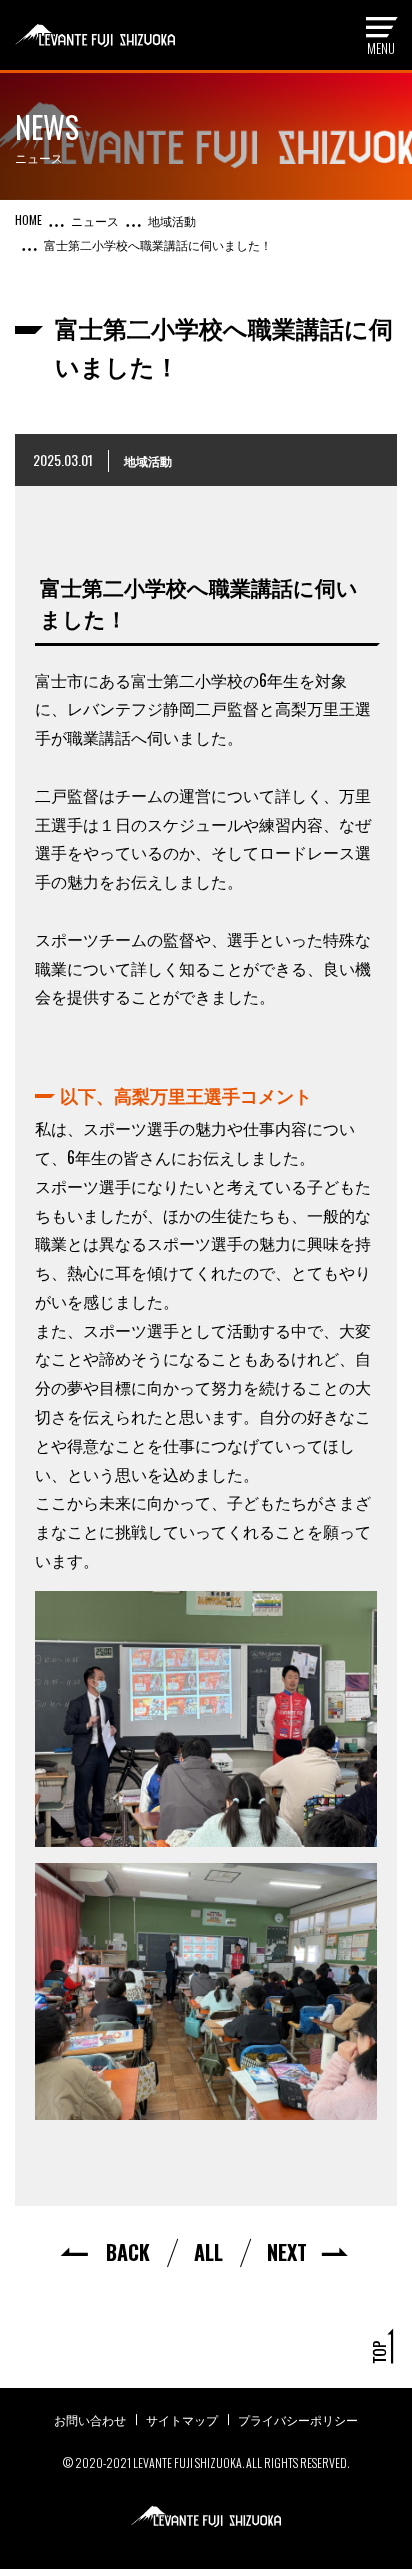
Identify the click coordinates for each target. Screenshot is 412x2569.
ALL (208, 2252)
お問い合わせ (90, 2419)
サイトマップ (182, 2419)
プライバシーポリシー (298, 2419)
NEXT (287, 2252)
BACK (128, 2252)
